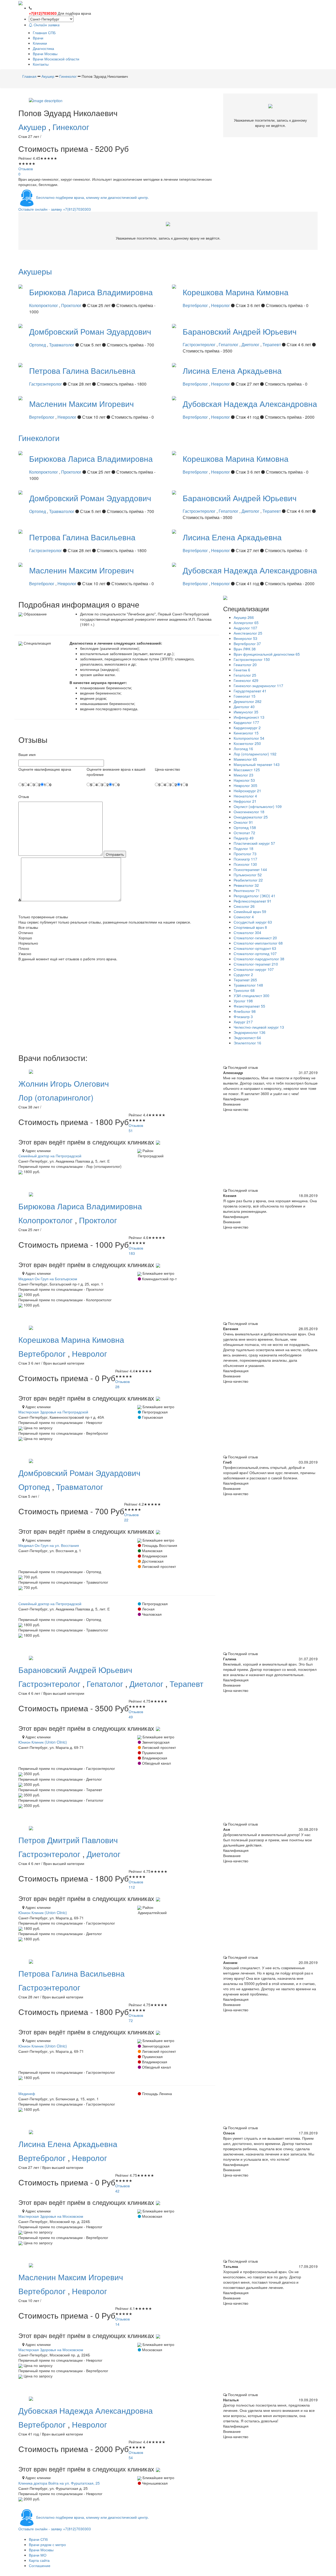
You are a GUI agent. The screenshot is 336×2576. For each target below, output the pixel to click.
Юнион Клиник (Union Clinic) (43, 1742)
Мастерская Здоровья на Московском (51, 2216)
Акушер (33, 127)
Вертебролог (196, 305)
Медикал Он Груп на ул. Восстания (49, 1545)
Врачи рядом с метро (47, 2544)
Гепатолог (229, 344)
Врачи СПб (38, 2539)
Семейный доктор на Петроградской (50, 1156)
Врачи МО (38, 2555)
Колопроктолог (44, 305)
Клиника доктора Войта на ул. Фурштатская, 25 (59, 2483)
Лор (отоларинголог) (56, 1097)
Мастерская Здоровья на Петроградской (53, 1412)
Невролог (221, 305)
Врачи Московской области (56, 59)
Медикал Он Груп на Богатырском (48, 1279)
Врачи (38, 38)
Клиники (40, 43)
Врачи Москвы (45, 54)
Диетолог (251, 344)
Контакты (41, 64)
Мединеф (27, 2093)
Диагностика (43, 48)
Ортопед (38, 345)
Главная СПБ (44, 33)
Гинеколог (71, 127)
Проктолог (72, 305)
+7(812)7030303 (43, 13)
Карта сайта (39, 2560)
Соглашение (40, 2565)
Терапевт (272, 344)
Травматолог (62, 345)
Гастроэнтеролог (200, 344)
